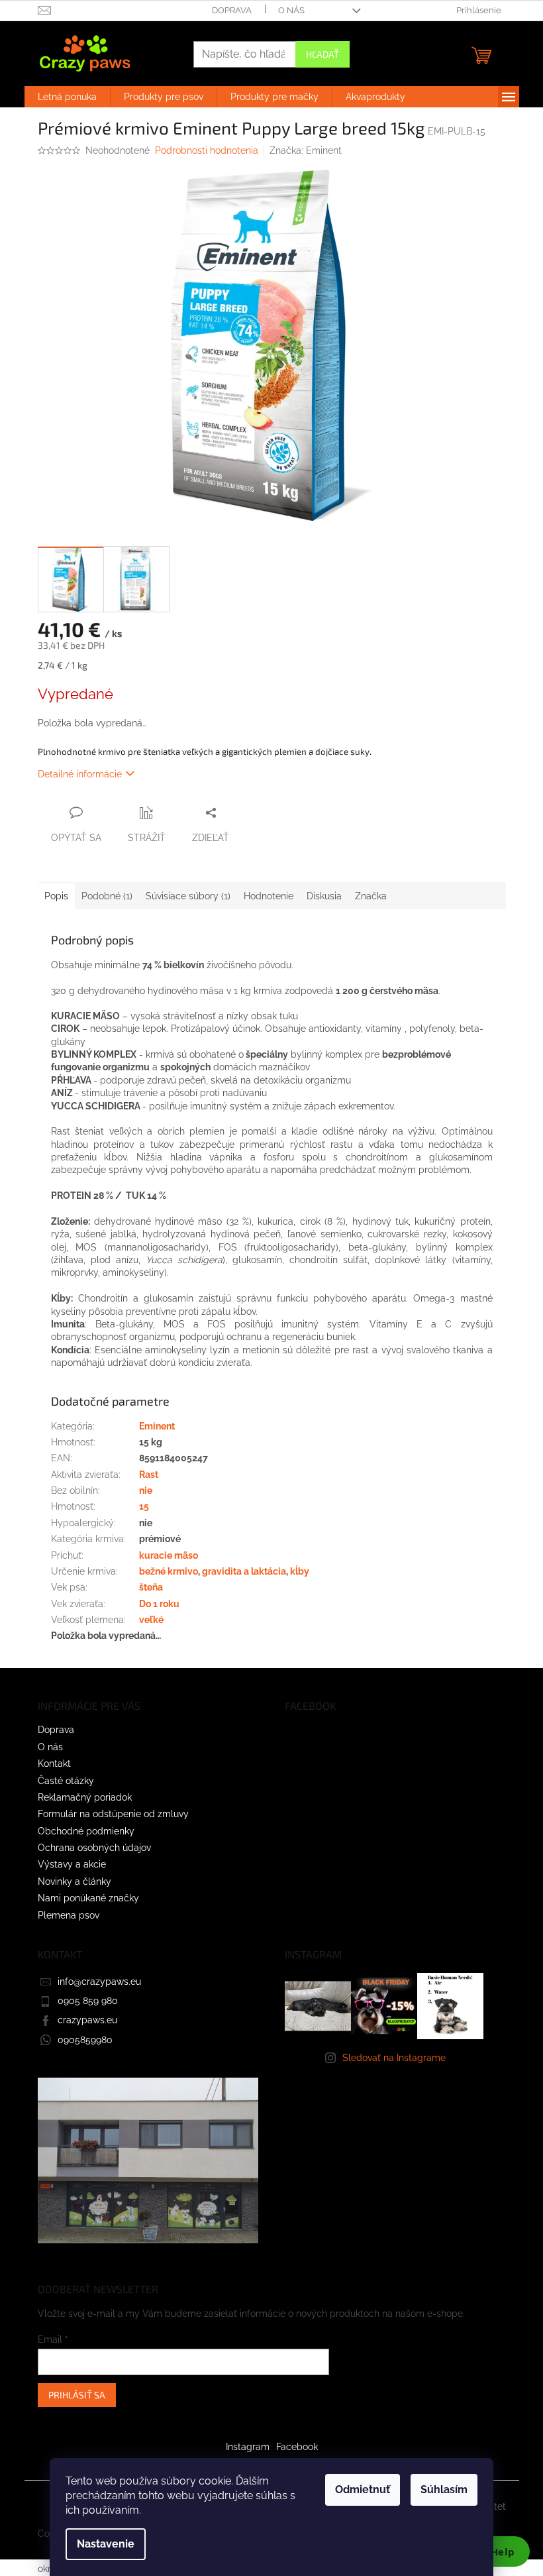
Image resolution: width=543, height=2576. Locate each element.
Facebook (297, 2447)
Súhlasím (444, 2490)
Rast (149, 1475)
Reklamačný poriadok (85, 1797)
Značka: (306, 150)
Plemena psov (69, 1915)
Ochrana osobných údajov (94, 1848)
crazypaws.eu (87, 2020)
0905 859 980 (88, 2001)
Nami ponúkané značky (88, 1898)
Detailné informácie (80, 774)
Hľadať (322, 54)
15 (144, 1506)
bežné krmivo (169, 1571)
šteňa (151, 1587)
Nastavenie (106, 2544)
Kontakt (54, 1764)
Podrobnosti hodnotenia (207, 150)
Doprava (232, 10)
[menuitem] (67, 97)
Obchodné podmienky (86, 1831)
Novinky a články (74, 1881)
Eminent (157, 1426)
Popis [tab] (56, 896)
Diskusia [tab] (324, 896)
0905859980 (85, 2040)
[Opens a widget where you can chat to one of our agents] (493, 2553)
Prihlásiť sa (77, 2395)
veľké (151, 1620)
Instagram (248, 2447)
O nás (291, 10)
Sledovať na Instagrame (394, 2058)
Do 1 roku (159, 1604)
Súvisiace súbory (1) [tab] (188, 896)
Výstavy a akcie (72, 1864)
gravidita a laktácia (244, 1571)
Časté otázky (66, 1781)
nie (146, 1490)
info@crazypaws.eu (99, 1982)
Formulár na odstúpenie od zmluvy (113, 1814)
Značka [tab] (371, 896)
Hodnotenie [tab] (269, 896)
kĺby (300, 1571)
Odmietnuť (363, 2490)
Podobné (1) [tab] (107, 896)
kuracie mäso (169, 1555)
